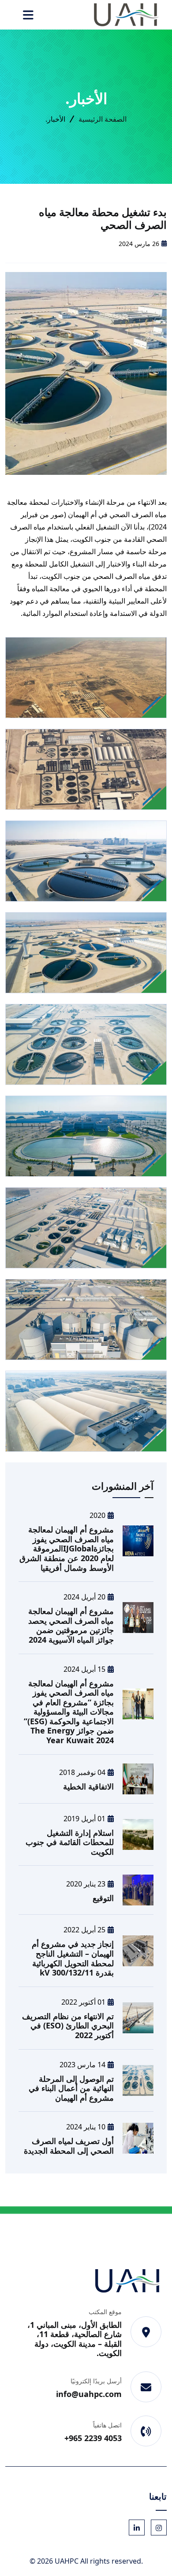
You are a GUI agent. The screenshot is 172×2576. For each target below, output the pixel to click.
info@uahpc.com (89, 2394)
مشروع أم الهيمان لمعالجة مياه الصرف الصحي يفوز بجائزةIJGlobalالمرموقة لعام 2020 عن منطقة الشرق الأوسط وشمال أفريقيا (67, 1548)
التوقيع (103, 1898)
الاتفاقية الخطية (88, 1786)
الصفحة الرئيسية (103, 119)
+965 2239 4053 (93, 2438)
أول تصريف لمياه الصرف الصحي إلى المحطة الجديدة (69, 2146)
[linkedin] (137, 2528)
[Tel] (146, 2431)
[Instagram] (159, 2528)
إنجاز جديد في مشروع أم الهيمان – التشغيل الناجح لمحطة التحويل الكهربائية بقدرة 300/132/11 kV (73, 1958)
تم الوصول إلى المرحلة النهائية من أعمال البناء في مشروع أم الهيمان (71, 2088)
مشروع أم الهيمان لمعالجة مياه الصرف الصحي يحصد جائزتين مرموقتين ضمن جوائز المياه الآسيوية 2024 (71, 1625)
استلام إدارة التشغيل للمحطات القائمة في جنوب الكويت (70, 1842)
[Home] (127, 14)
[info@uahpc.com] (146, 2387)
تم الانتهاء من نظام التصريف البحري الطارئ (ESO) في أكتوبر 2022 (68, 2026)
